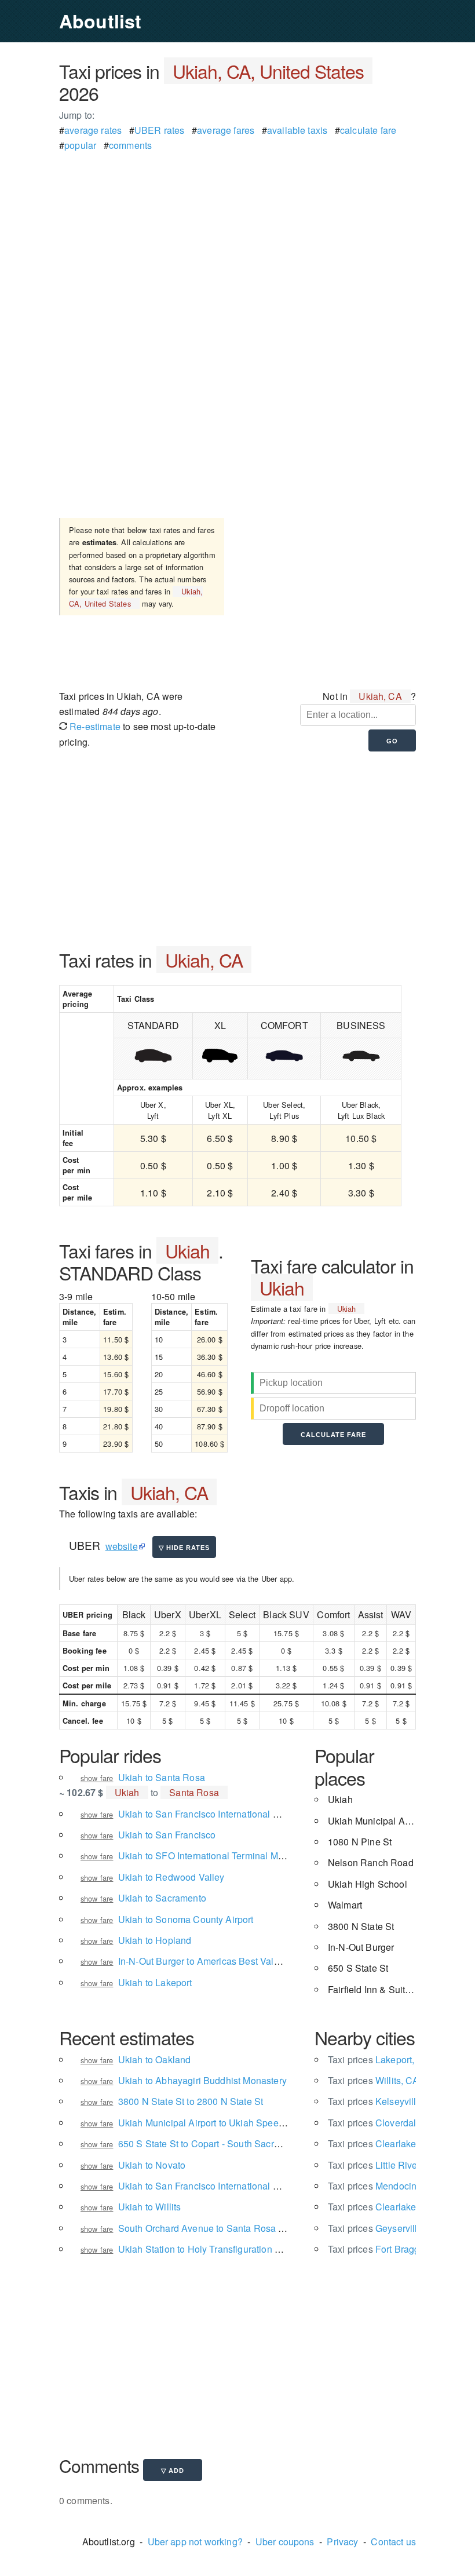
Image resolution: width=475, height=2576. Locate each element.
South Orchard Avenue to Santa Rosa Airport (212, 2228)
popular (80, 145)
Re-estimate (94, 726)
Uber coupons (285, 2542)
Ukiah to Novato (152, 2165)
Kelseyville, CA (384, 2101)
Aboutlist (100, 21)
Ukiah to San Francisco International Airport (209, 1814)
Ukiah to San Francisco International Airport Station (225, 2186)
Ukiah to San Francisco (167, 1835)
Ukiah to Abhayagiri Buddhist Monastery (202, 2080)
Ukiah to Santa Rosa (162, 1777)
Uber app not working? (195, 2542)
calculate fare (368, 130)
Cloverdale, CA (384, 2123)
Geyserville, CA (384, 2228)
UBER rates (160, 130)
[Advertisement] (237, 235)
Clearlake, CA (381, 2207)
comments (130, 145)
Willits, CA (374, 2080)
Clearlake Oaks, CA (393, 2143)
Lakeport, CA (379, 2059)
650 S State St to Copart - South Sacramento (212, 2143)
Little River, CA (383, 2165)
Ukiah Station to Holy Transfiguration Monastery (218, 2249)
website (122, 1546)
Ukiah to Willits (150, 2207)
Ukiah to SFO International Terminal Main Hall (214, 1856)
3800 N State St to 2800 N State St (191, 2101)
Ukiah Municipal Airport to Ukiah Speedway (210, 2123)
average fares (226, 130)
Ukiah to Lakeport (155, 1982)
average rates (93, 130)
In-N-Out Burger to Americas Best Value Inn (209, 1961)
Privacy (342, 2542)
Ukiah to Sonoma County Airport (186, 1919)
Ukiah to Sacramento (162, 1898)
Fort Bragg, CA (383, 2249)
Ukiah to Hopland (155, 1940)
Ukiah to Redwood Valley (171, 1877)
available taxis (297, 130)
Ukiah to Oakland (155, 2059)
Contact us (393, 2542)
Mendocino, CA (384, 2186)
